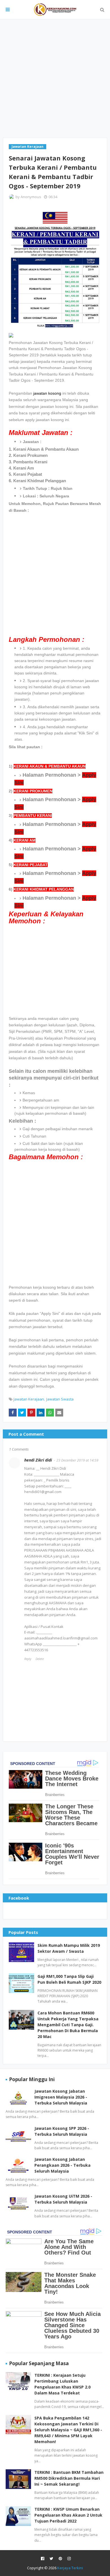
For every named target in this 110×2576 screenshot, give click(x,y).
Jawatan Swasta (60, 1399)
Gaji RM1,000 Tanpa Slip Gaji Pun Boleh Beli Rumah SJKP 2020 (69, 1979)
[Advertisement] (55, 79)
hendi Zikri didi (38, 1460)
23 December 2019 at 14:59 (77, 1460)
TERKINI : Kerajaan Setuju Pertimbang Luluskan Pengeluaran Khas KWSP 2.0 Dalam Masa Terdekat (62, 2384)
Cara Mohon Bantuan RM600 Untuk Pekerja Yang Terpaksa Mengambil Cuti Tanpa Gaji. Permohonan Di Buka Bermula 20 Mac (68, 2025)
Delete (40, 1659)
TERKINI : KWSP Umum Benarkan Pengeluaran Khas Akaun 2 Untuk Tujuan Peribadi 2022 (68, 2515)
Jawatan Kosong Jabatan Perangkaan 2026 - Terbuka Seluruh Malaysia (62, 2165)
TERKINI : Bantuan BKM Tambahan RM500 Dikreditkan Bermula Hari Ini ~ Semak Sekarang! (69, 2478)
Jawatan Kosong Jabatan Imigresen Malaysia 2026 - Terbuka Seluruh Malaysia (61, 2097)
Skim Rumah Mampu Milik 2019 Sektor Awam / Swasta (69, 1948)
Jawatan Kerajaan (29, 1399)
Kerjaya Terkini (70, 2568)
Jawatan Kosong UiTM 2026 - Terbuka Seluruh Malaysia (63, 2199)
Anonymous (31, 197)
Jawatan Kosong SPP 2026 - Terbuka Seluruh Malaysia (62, 2131)
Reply (28, 1659)
